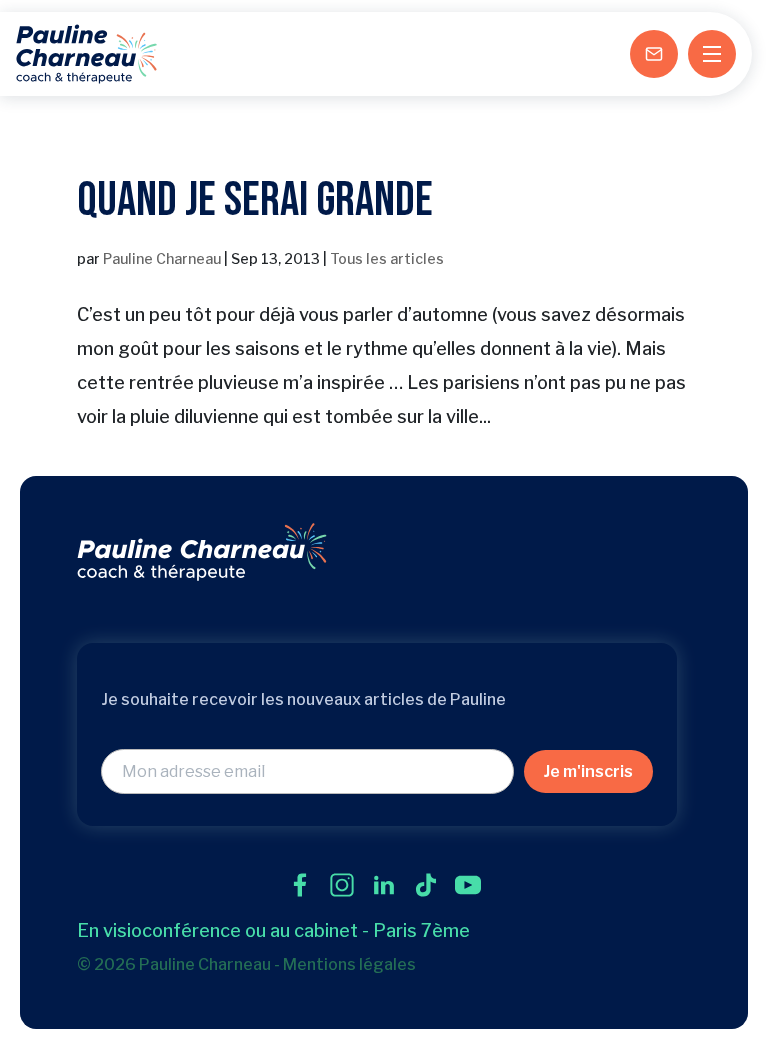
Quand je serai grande (255, 200)
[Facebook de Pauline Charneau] (300, 885)
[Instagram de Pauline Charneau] (342, 885)
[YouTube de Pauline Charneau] (468, 885)
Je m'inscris (588, 771)
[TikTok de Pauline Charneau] (426, 885)
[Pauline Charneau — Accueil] (86, 54)
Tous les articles (387, 258)
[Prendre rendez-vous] (654, 54)
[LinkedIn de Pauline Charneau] (384, 885)
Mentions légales (349, 964)
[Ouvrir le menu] (712, 54)
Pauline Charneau (162, 258)
